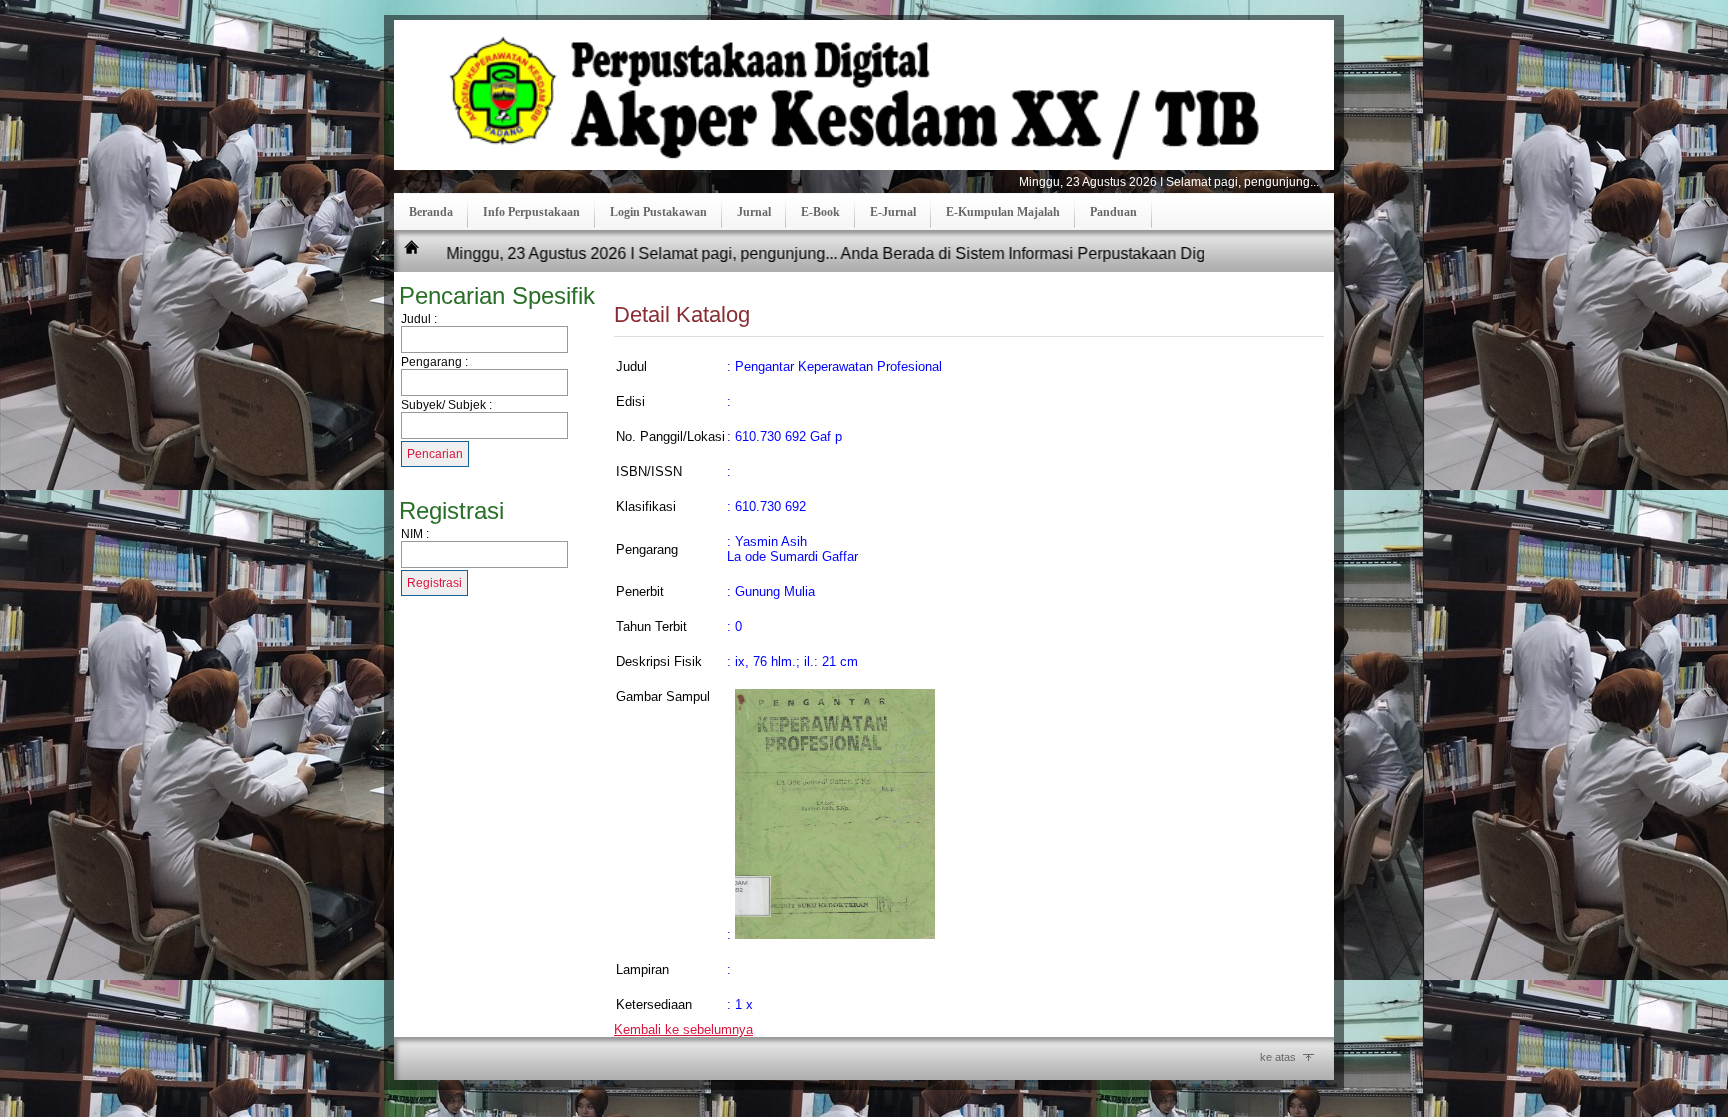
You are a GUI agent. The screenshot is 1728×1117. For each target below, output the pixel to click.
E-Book (820, 212)
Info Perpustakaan (531, 212)
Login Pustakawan (658, 212)
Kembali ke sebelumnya (683, 1029)
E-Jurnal (893, 212)
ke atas (1278, 1057)
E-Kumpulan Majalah (1003, 212)
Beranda (431, 212)
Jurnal (754, 212)
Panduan (1113, 212)
